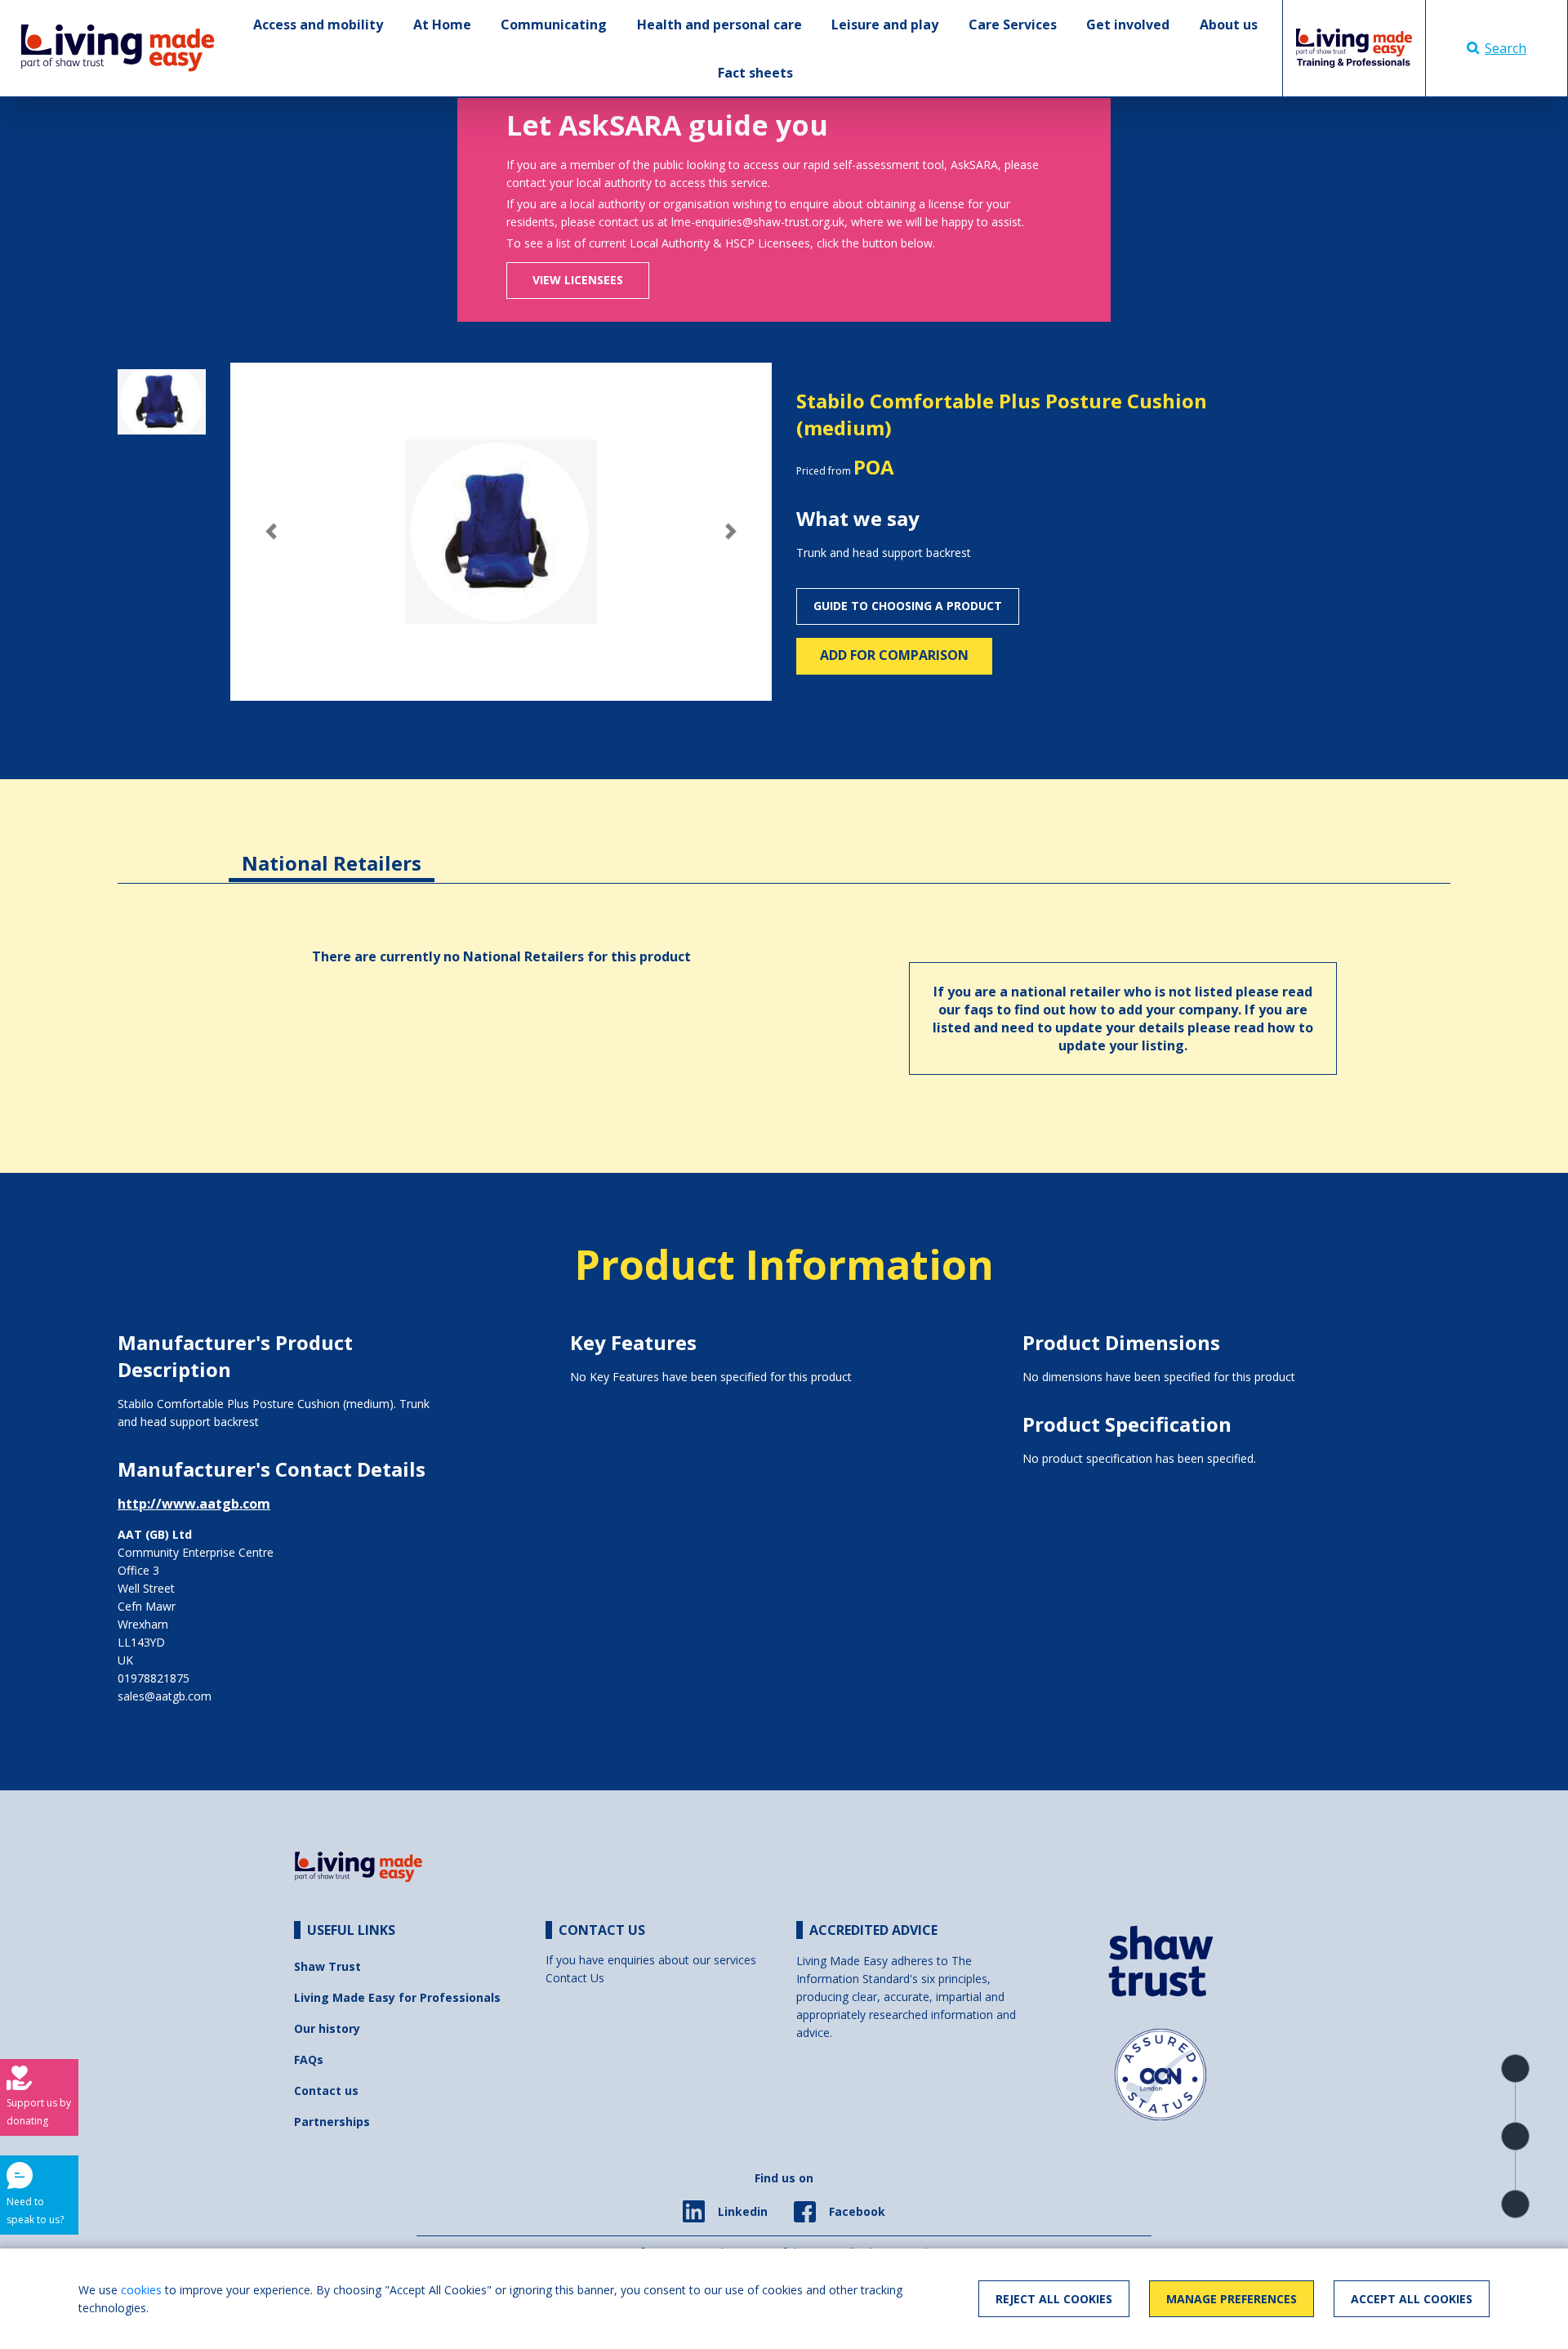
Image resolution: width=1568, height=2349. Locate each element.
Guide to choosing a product (908, 606)
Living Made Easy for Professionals (397, 1997)
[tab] (332, 851)
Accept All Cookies (1412, 2299)
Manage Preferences (1232, 2299)
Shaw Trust (327, 1966)
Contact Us (575, 1978)
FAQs (309, 2059)
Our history (327, 2028)
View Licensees (578, 280)
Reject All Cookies (1054, 2299)
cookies (141, 2290)
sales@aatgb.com (165, 1696)
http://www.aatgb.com (194, 1504)
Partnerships (332, 2122)
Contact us (326, 2090)
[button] (271, 531)
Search (1506, 48)
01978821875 (154, 1678)
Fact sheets (755, 73)
